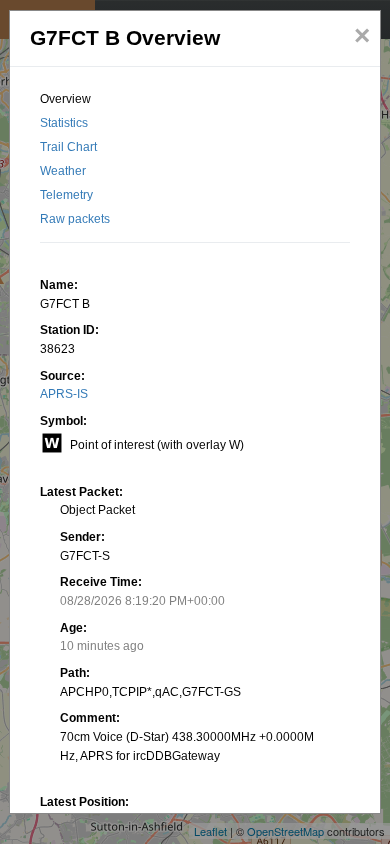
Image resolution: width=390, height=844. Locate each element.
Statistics (64, 123)
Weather (63, 171)
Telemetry (66, 195)
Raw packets (75, 219)
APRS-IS (64, 394)
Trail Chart (68, 147)
